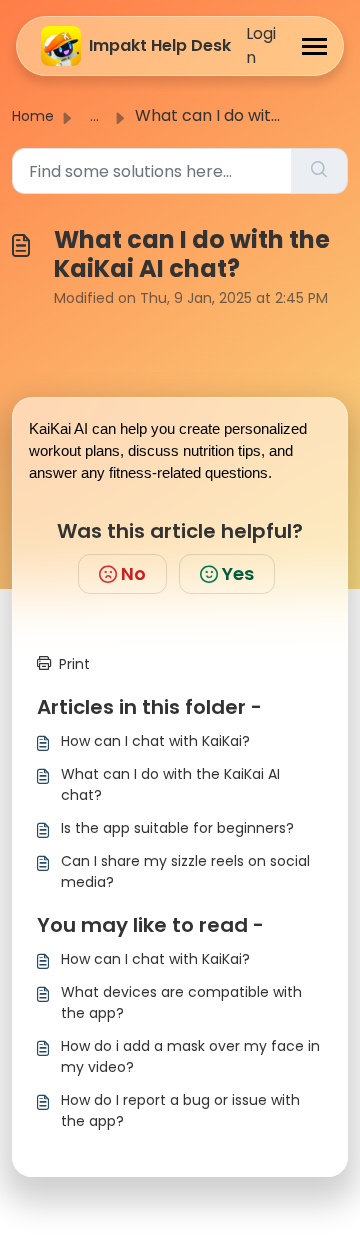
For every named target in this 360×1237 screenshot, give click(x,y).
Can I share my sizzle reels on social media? (185, 871)
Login (261, 45)
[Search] (319, 171)
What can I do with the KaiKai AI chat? (170, 784)
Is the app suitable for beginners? (177, 828)
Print (74, 664)
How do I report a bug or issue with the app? (180, 1110)
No (133, 573)
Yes (238, 573)
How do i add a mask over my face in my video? (190, 1056)
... (94, 116)
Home (33, 116)
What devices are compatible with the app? (181, 1002)
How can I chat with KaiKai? (155, 741)
